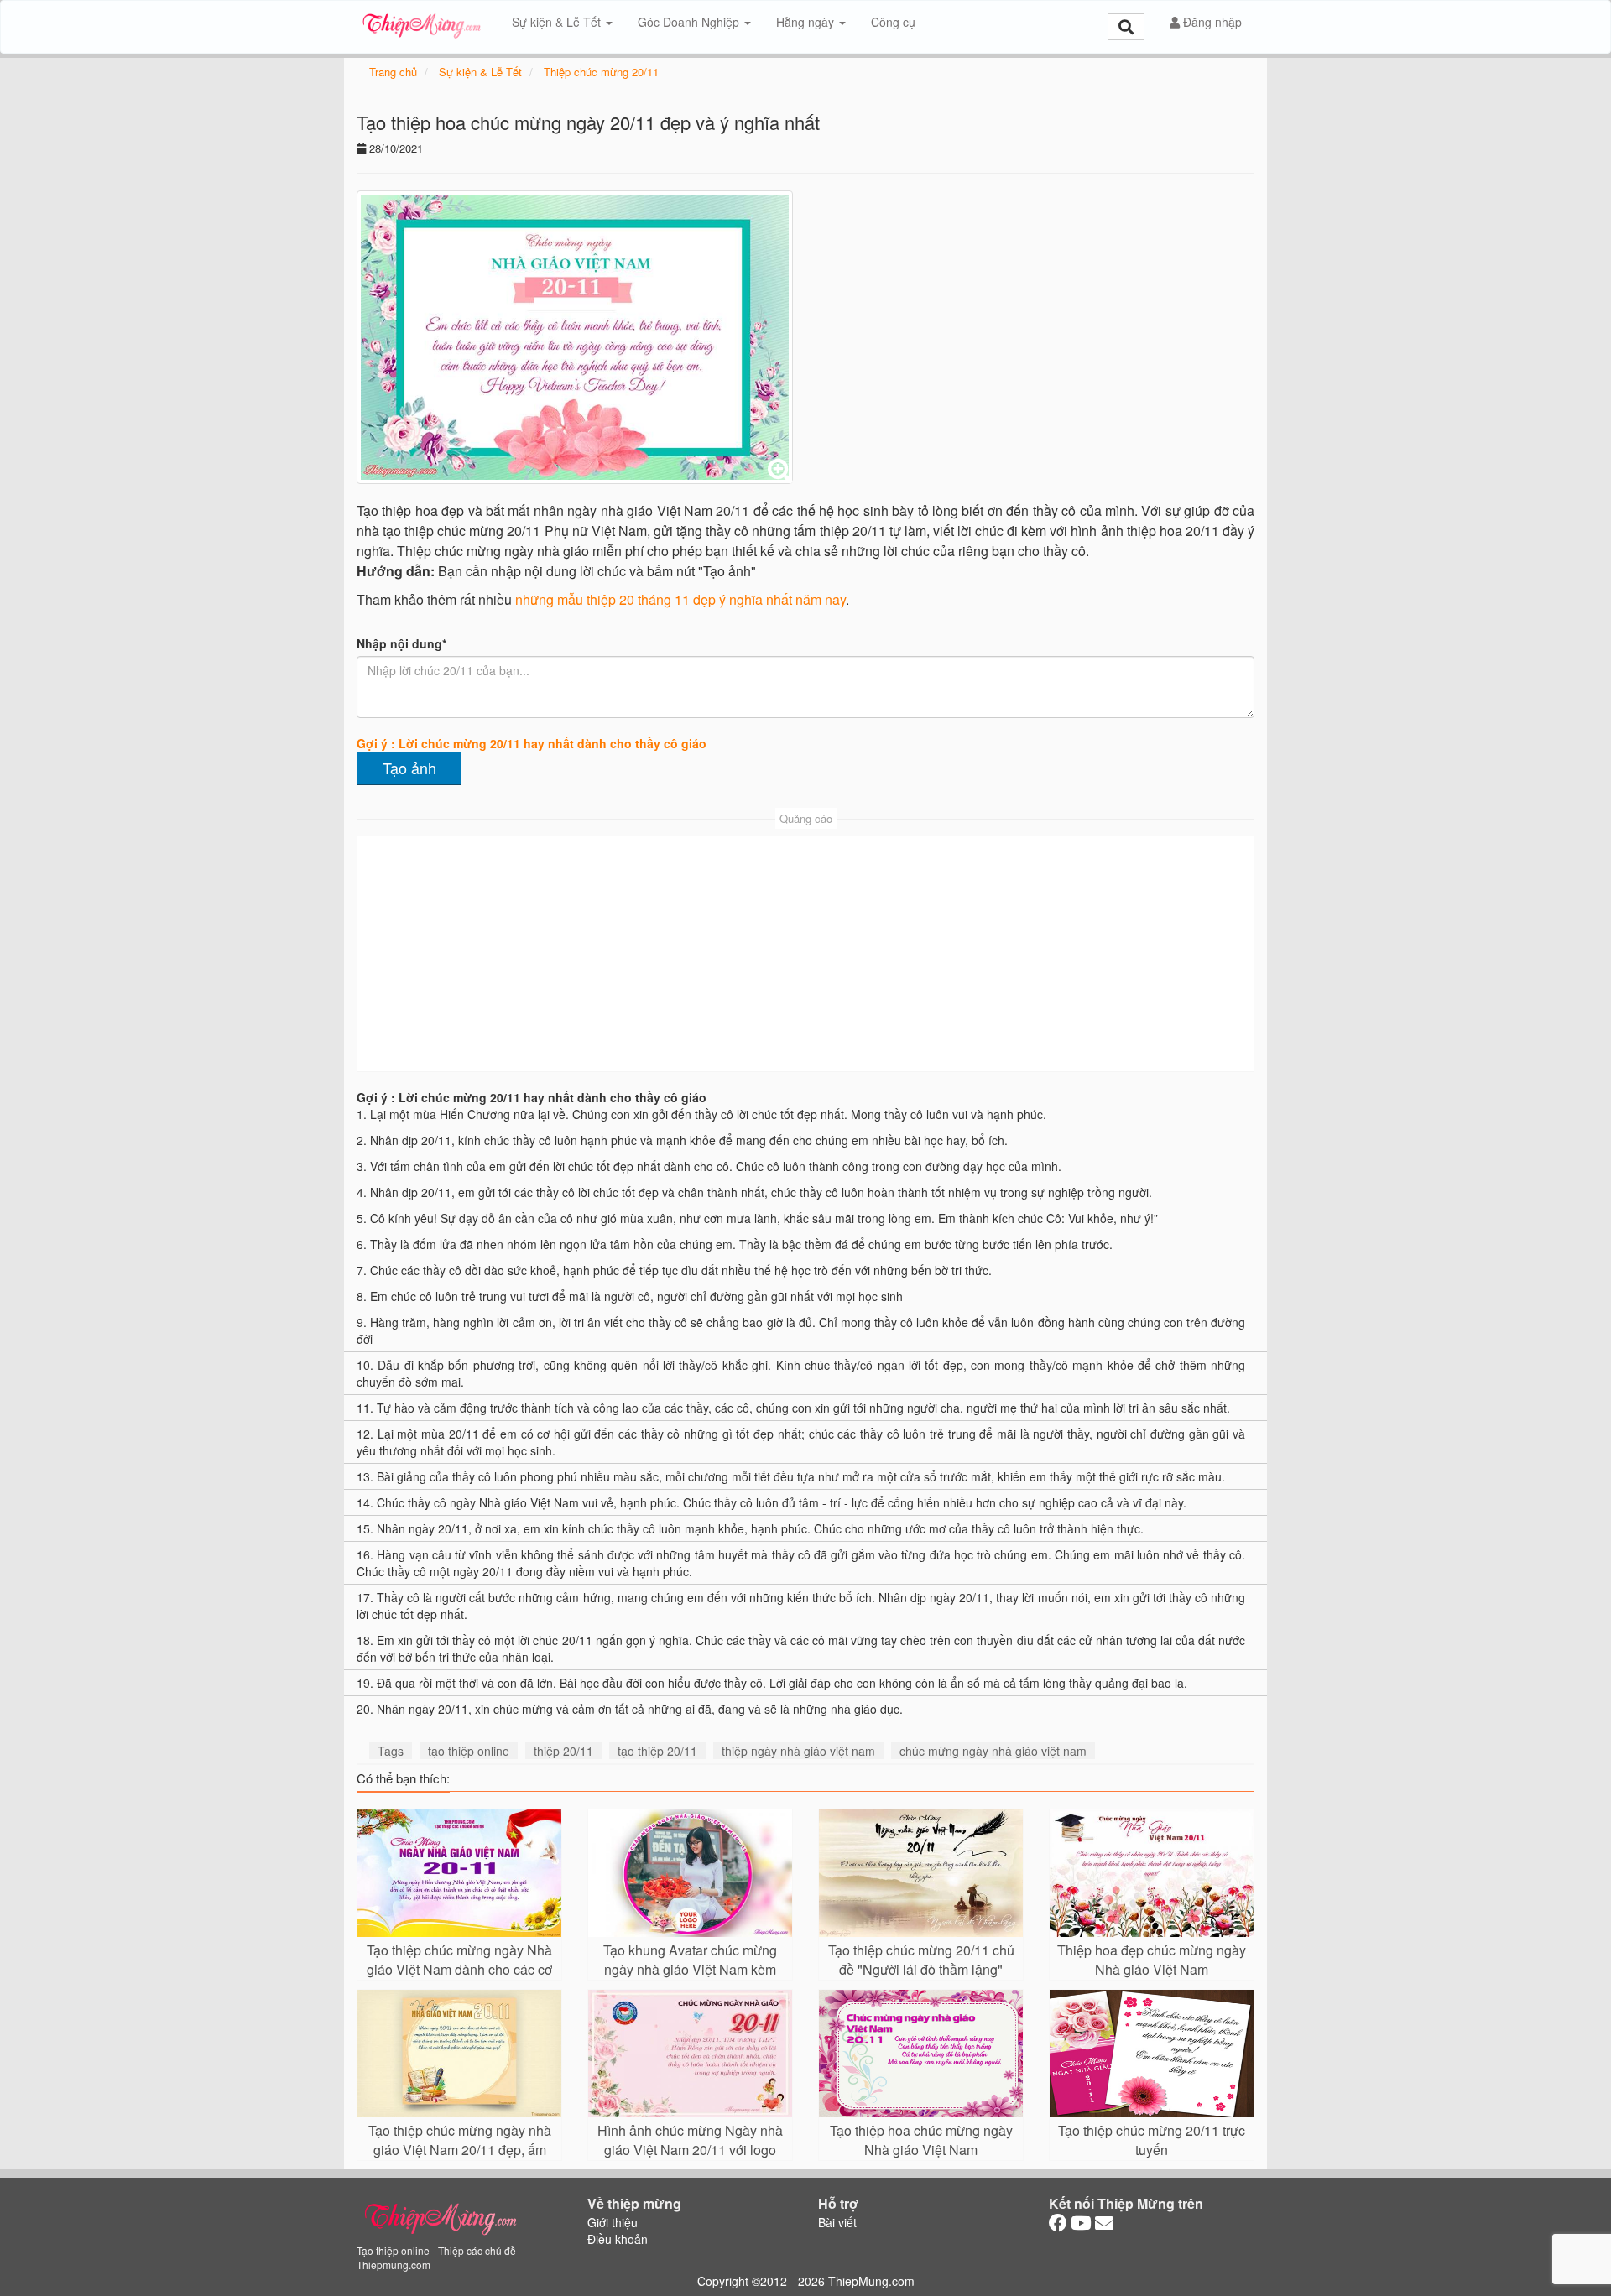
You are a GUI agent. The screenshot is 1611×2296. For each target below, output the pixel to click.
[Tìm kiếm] (1126, 27)
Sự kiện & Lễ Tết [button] (558, 22)
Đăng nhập (1211, 22)
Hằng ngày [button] (807, 22)
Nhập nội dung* (401, 643)
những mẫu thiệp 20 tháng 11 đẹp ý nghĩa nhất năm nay (680, 599)
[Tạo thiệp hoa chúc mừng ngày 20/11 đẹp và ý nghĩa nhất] (575, 337)
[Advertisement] (805, 954)
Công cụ (893, 22)
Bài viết (837, 2222)
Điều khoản (618, 2239)
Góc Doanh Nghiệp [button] (690, 22)
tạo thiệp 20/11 (657, 1751)
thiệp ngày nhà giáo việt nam (798, 1751)
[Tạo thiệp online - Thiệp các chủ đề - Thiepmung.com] (422, 22)
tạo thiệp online (469, 1751)
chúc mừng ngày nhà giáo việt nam (993, 1751)
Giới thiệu (613, 2222)
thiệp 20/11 (563, 1751)
